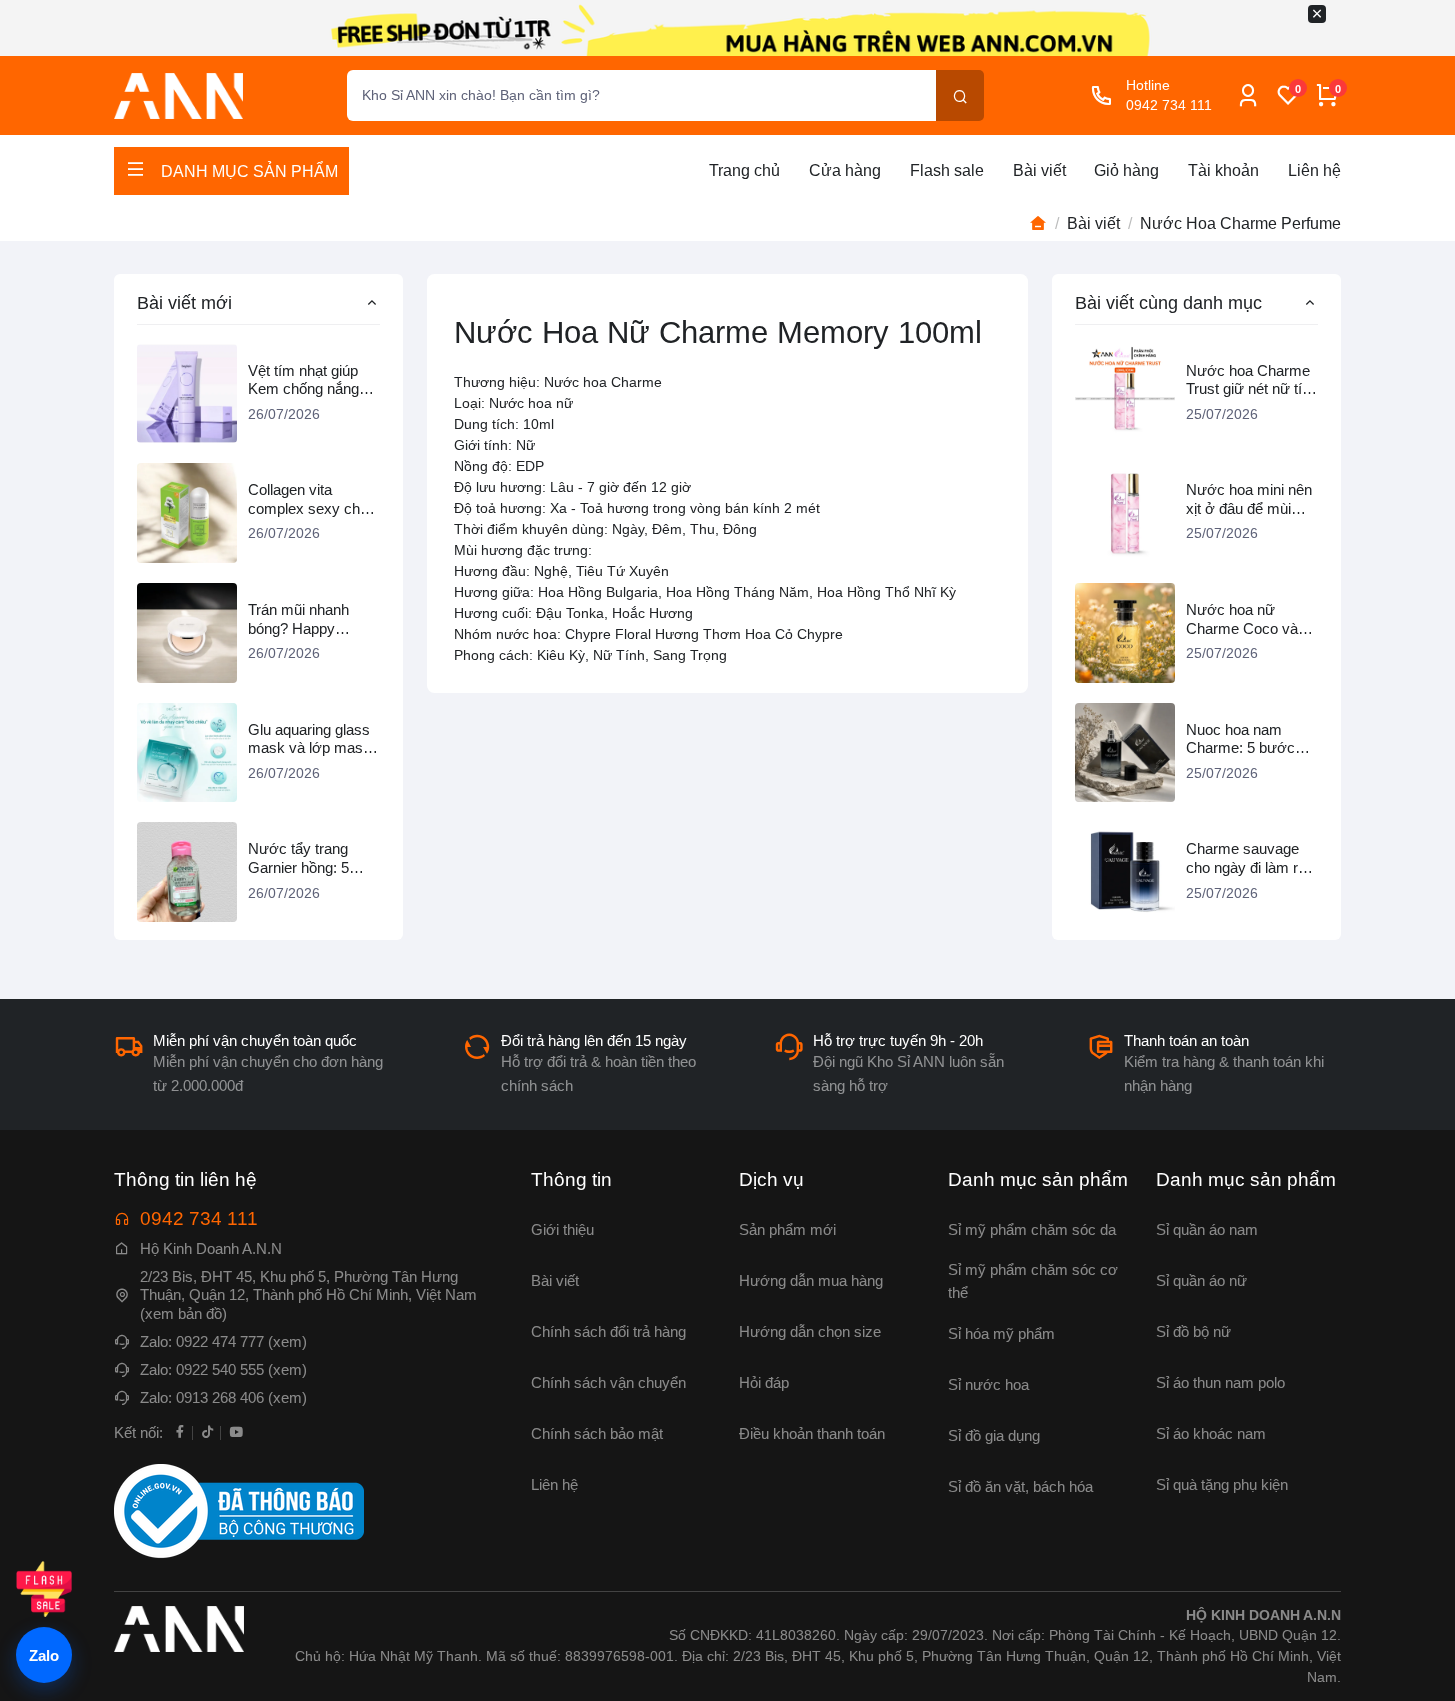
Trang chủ (744, 170)
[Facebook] (180, 1431)
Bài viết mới (184, 302)
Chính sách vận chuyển (608, 1382)
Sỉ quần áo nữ (1201, 1280)
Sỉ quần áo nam (1207, 1229)
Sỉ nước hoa (988, 1384)
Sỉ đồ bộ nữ (1193, 1331)
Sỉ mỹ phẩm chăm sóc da (1032, 1229)
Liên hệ (1314, 170)
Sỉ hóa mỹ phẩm (1001, 1333)
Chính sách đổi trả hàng (608, 1331)
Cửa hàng (845, 170)
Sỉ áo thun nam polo (1220, 1382)
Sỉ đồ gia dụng (994, 1435)
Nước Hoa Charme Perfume (1240, 223)
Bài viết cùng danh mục (1168, 302)
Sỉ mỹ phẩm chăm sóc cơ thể (1033, 1281)
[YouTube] (236, 1431)
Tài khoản (1223, 170)
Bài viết (1039, 170)
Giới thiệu (562, 1229)
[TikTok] (208, 1431)
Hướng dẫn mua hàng (811, 1280)
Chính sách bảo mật (597, 1433)
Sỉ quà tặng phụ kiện (1222, 1484)
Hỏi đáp (764, 1382)
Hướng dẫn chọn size (810, 1331)
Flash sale (947, 170)
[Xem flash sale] (44, 1589)
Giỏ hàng (1126, 170)
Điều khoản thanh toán (812, 1433)
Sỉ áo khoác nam (1211, 1433)
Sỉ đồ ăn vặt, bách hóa (1020, 1486)
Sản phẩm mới (787, 1229)
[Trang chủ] (1038, 224)
